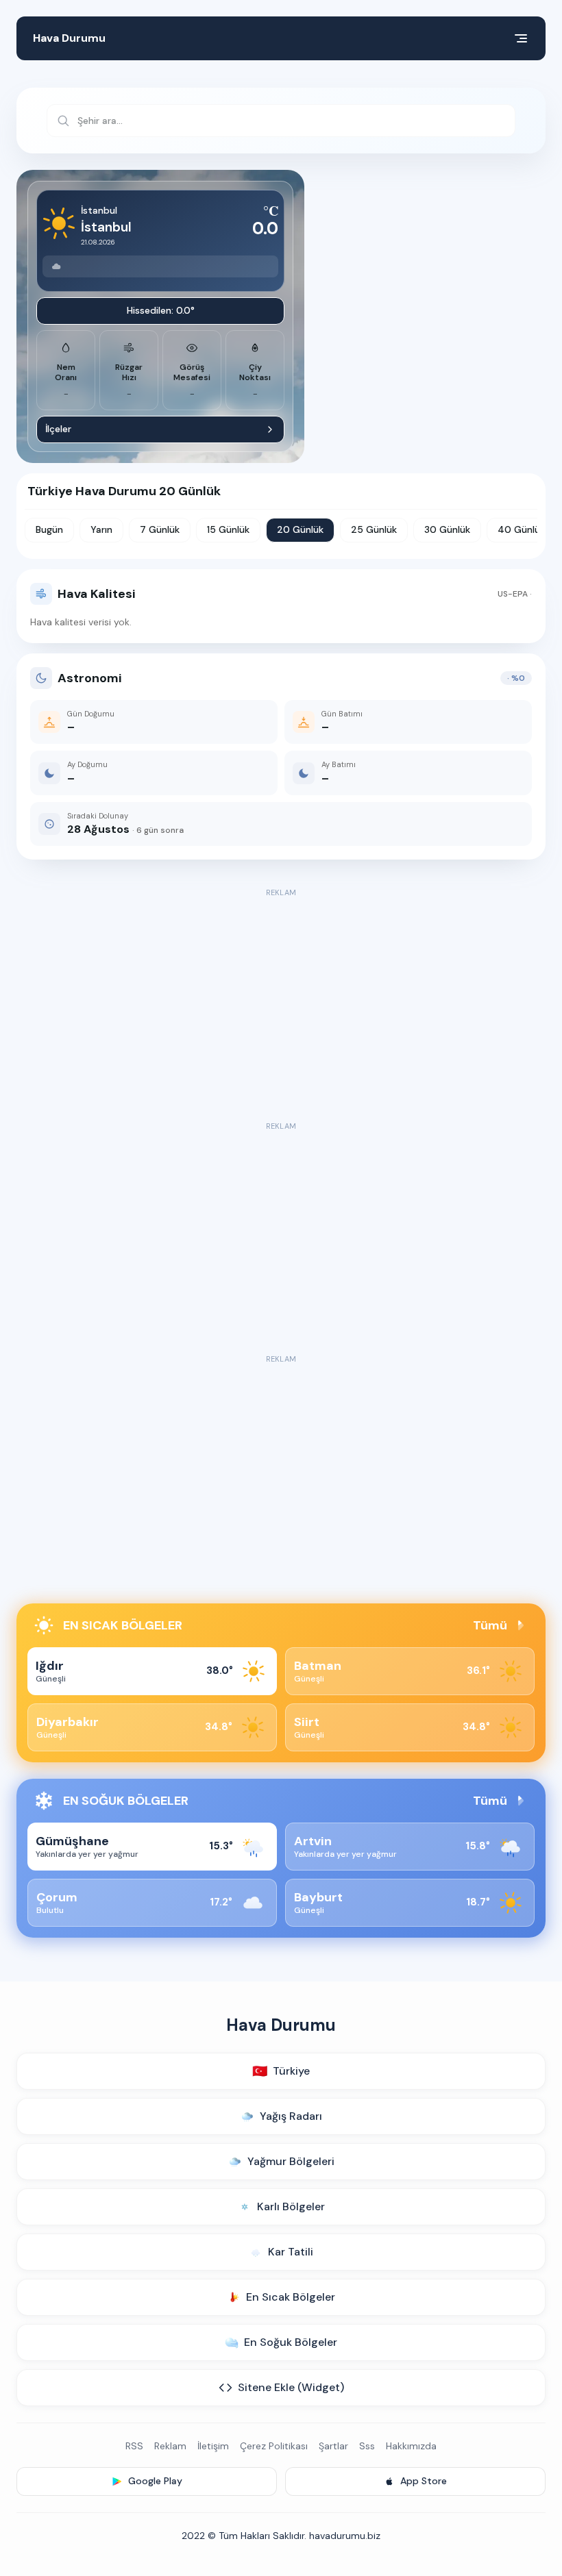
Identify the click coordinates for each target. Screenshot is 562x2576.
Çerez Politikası (274, 2446)
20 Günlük (300, 529)
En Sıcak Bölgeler (291, 2297)
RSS (134, 2446)
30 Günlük (447, 529)
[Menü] (521, 38)
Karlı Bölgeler (291, 2206)
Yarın (101, 529)
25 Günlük (374, 529)
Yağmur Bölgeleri (291, 2161)
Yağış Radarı (291, 2116)
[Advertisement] (281, 997)
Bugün (49, 529)
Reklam (170, 2446)
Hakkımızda (411, 2446)
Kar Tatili (291, 2252)
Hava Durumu (69, 38)
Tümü (490, 1625)
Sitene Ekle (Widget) (291, 2387)
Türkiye (281, 2071)
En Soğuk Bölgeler (291, 2342)
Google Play (155, 2481)
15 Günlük (228, 529)
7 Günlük (160, 529)
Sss (367, 2446)
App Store (424, 2481)
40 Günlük (521, 529)
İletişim (213, 2446)
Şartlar (333, 2446)
